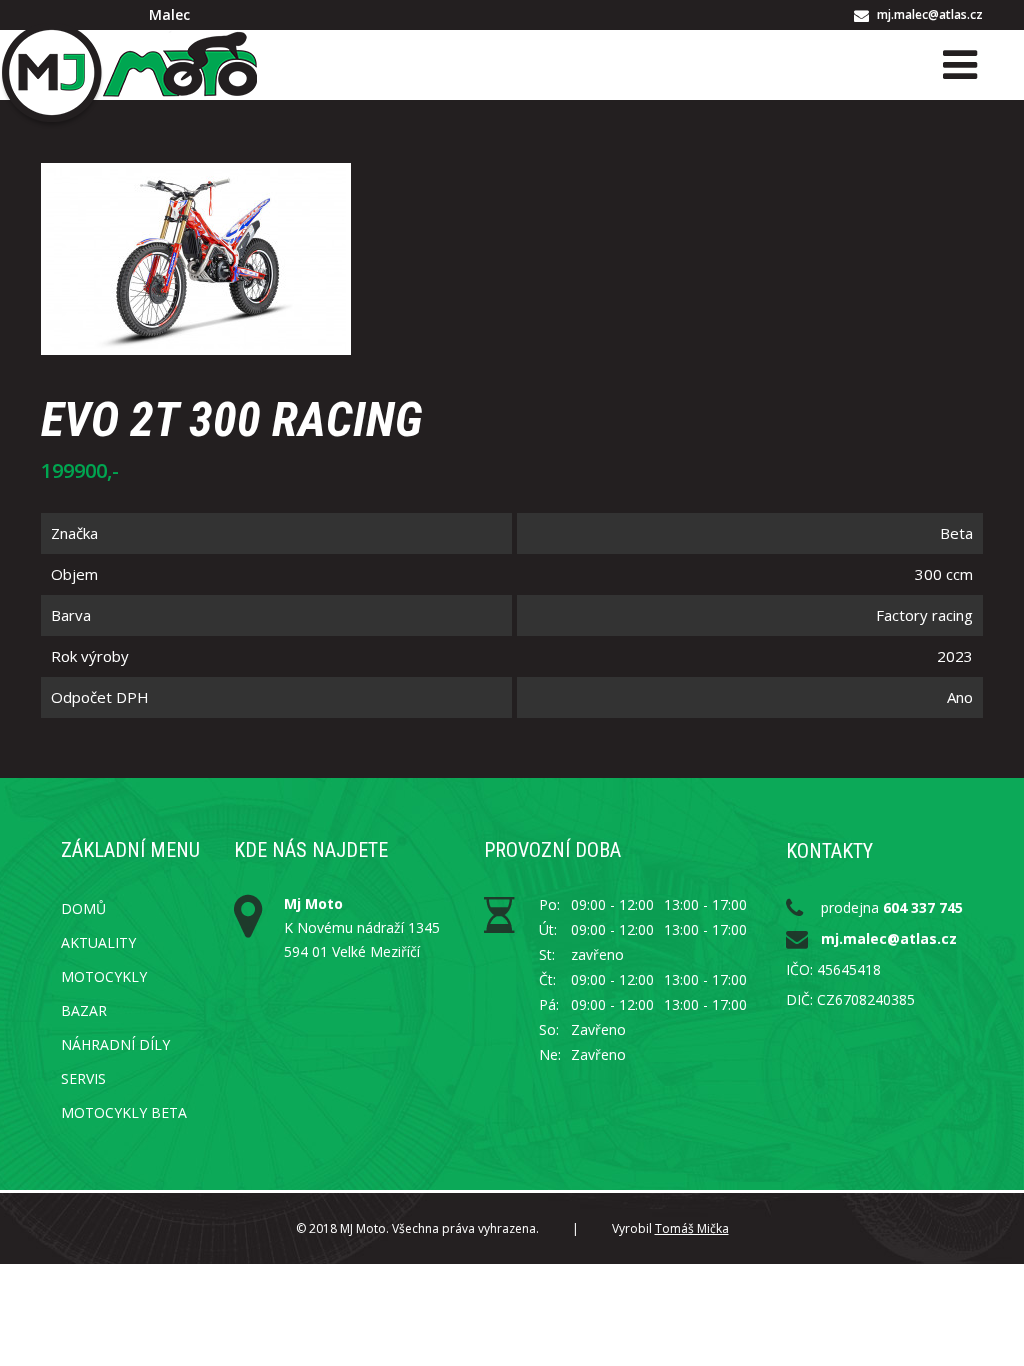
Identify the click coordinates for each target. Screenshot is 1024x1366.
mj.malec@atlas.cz (930, 14)
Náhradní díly (115, 1044)
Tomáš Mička (692, 1228)
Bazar (84, 1010)
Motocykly (104, 976)
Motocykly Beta (124, 1112)
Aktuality (98, 942)
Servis (83, 1078)
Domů (83, 908)
